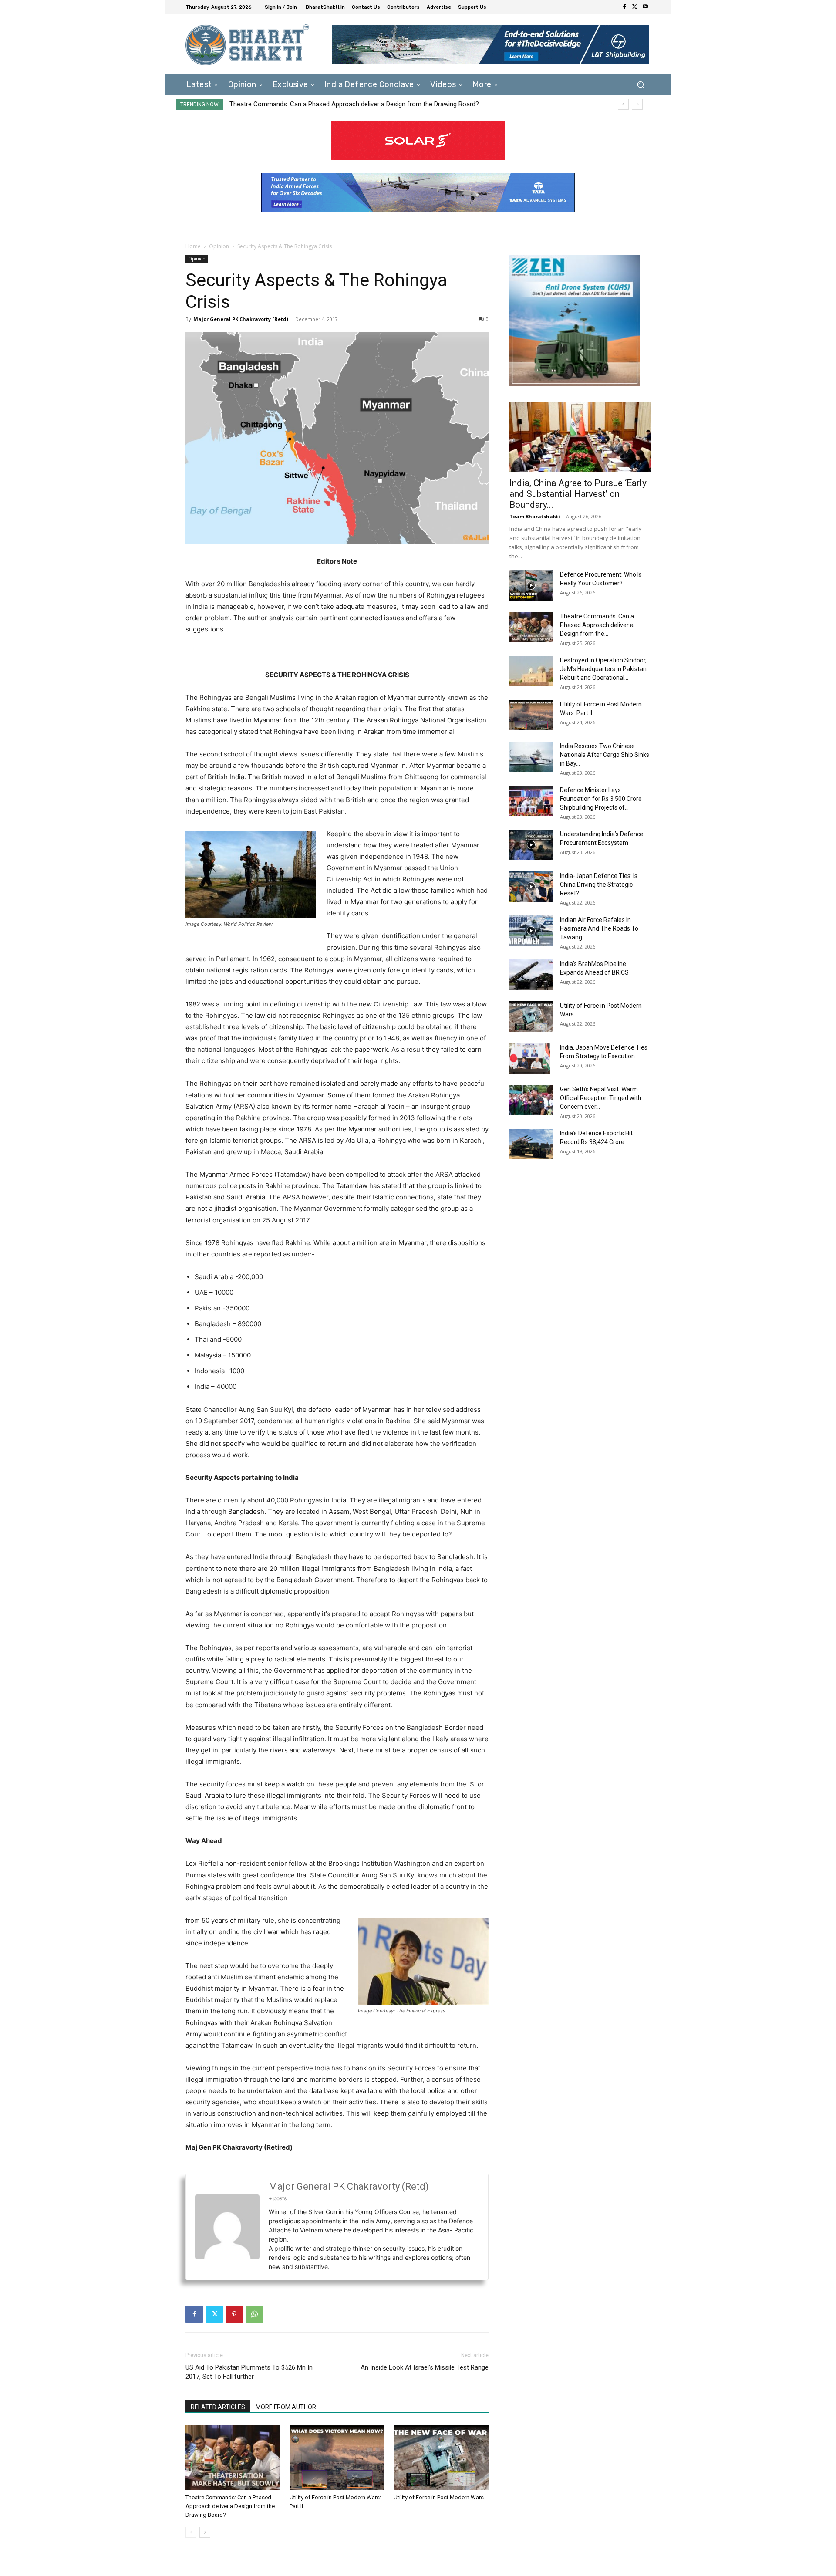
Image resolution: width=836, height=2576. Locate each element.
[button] (640, 84)
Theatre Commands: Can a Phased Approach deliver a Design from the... (597, 625)
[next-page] (205, 2532)
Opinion (219, 246)
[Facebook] (624, 7)
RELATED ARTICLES (218, 2407)
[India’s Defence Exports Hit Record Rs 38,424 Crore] (531, 1144)
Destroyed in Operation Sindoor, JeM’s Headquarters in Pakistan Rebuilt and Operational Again (363, 104)
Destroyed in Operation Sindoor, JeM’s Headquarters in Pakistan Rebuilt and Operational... (603, 669)
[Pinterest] (234, 2314)
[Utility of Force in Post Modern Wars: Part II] (337, 2458)
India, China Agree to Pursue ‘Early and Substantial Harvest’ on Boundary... (578, 494)
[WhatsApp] (254, 2314)
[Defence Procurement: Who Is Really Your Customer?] (531, 585)
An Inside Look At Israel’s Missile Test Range (425, 2367)
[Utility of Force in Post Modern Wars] (441, 2458)
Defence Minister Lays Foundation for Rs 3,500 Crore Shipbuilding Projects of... (601, 799)
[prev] (623, 104)
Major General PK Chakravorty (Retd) (241, 319)
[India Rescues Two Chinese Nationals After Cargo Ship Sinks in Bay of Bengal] (531, 757)
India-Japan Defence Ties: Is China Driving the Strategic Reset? (599, 885)
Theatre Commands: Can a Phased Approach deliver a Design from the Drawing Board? (230, 2506)
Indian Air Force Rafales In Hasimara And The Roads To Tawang (599, 928)
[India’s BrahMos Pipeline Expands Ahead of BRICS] (531, 975)
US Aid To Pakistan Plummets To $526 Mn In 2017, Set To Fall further (249, 2372)
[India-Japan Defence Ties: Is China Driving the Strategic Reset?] (531, 887)
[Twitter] (635, 7)
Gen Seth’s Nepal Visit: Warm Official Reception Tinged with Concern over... (601, 1098)
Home (193, 246)
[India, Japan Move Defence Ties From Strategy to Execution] (530, 1058)
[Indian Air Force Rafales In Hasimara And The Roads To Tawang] (531, 931)
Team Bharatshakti (535, 516)
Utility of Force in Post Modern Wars (439, 2497)
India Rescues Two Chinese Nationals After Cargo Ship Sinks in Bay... (605, 755)
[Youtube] (645, 7)
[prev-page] (191, 2532)
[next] (637, 104)
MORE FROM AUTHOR (286, 2407)
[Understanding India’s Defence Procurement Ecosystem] (531, 845)
